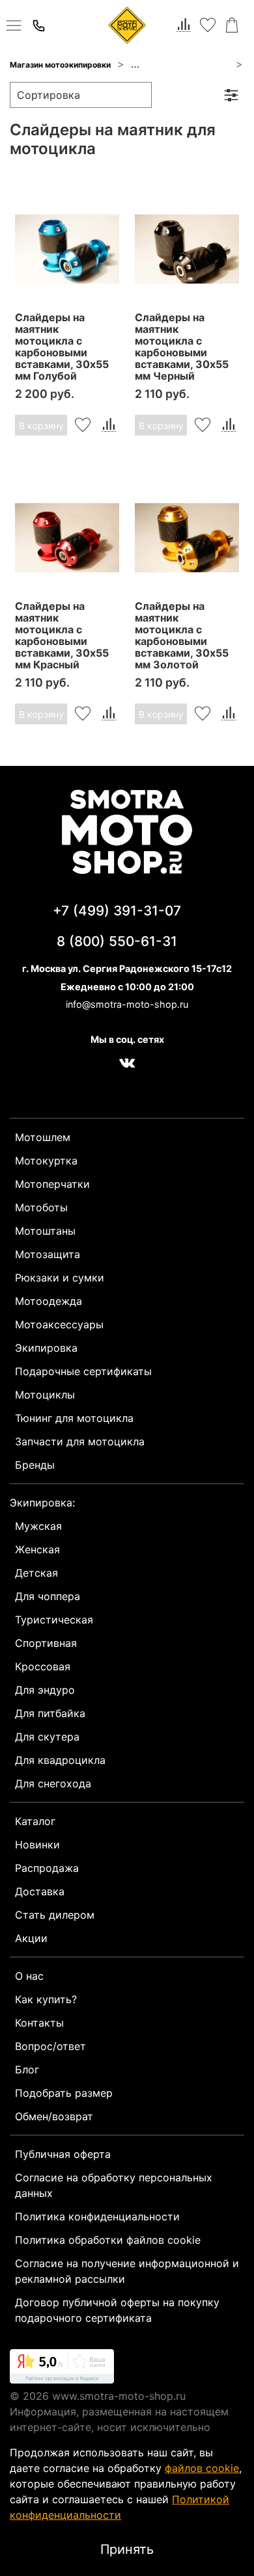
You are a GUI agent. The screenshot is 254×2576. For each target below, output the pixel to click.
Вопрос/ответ (50, 2046)
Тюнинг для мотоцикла (74, 1418)
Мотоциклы (45, 1395)
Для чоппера (48, 1596)
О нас (29, 1976)
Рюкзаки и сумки (60, 1278)
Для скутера (47, 1737)
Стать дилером (55, 1915)
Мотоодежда (49, 1301)
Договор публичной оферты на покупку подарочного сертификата (117, 2310)
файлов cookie (202, 2468)
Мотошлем (43, 1137)
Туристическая (54, 1620)
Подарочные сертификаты (83, 1371)
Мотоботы (41, 1207)
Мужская (38, 1526)
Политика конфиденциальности (97, 2216)
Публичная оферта (63, 2154)
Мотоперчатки (52, 1184)
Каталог (35, 1821)
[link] (62, 2369)
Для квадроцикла (60, 1760)
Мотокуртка (46, 1161)
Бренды (35, 1465)
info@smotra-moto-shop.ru (127, 1004)
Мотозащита (48, 1254)
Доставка (40, 1891)
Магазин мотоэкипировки (60, 65)
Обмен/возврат (54, 2116)
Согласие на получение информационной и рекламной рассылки (127, 2271)
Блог (27, 2070)
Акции (31, 1938)
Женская (37, 1549)
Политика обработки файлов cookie (108, 2240)
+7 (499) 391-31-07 (117, 911)
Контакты (39, 2023)
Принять (127, 2549)
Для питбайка (50, 1713)
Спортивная (46, 1643)
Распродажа (47, 1868)
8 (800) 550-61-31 (117, 941)
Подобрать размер (64, 2093)
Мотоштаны (45, 1231)
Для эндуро (45, 1690)
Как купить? (46, 1999)
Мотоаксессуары (59, 1324)
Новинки (37, 1845)
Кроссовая (43, 1666)
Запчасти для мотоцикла (180, 65)
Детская (36, 1573)
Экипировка (46, 1348)
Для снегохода (53, 1783)
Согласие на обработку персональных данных (114, 2185)
